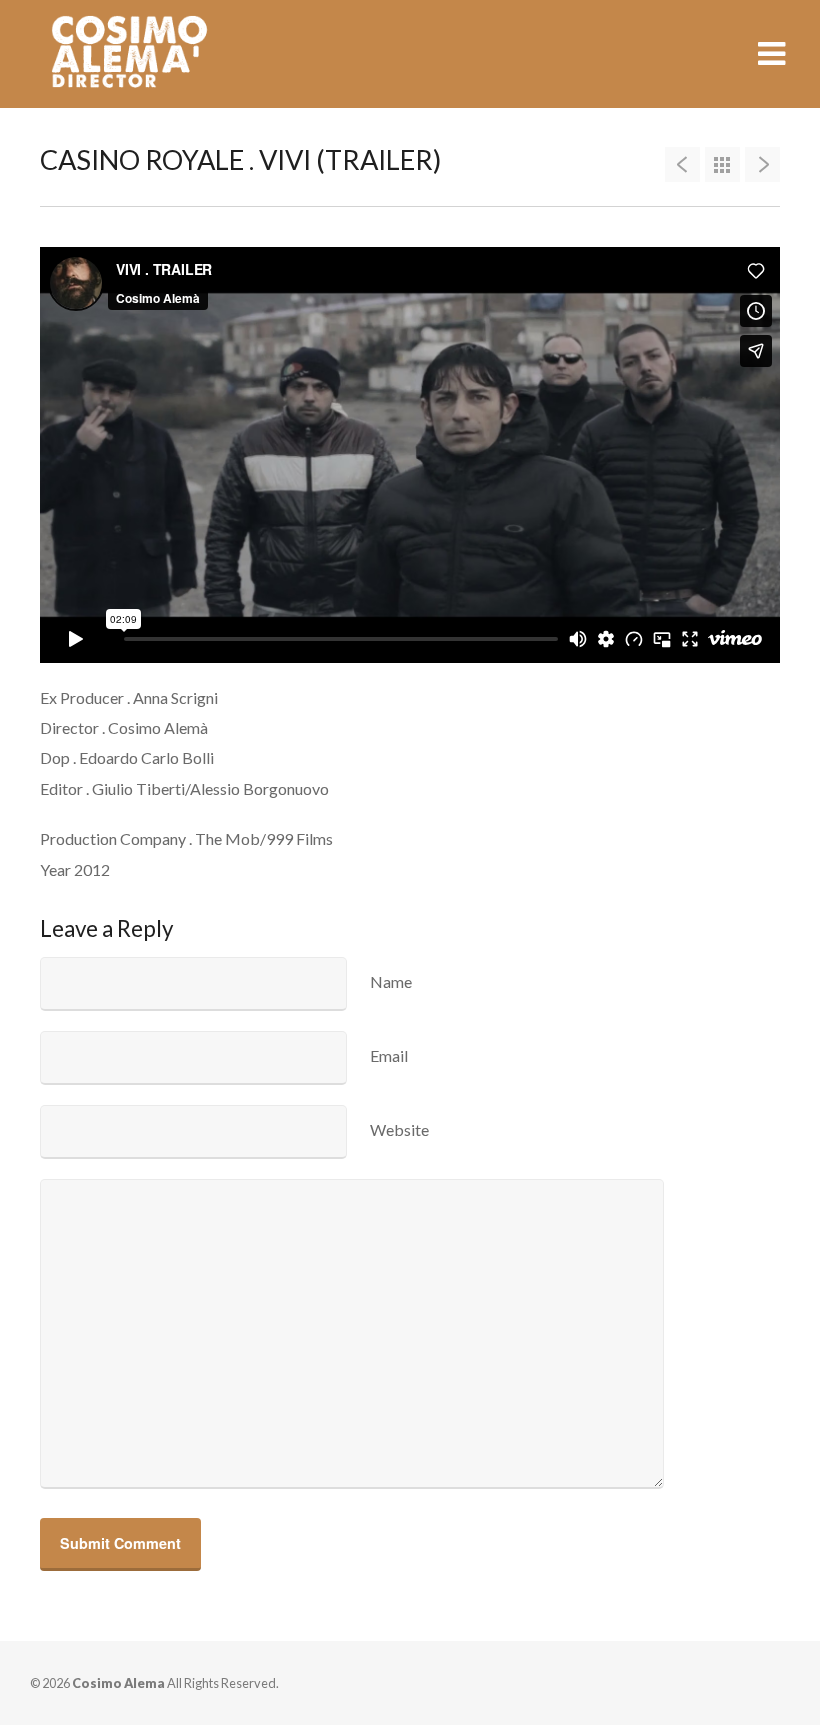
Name (391, 981)
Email (389, 1055)
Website (399, 1129)
